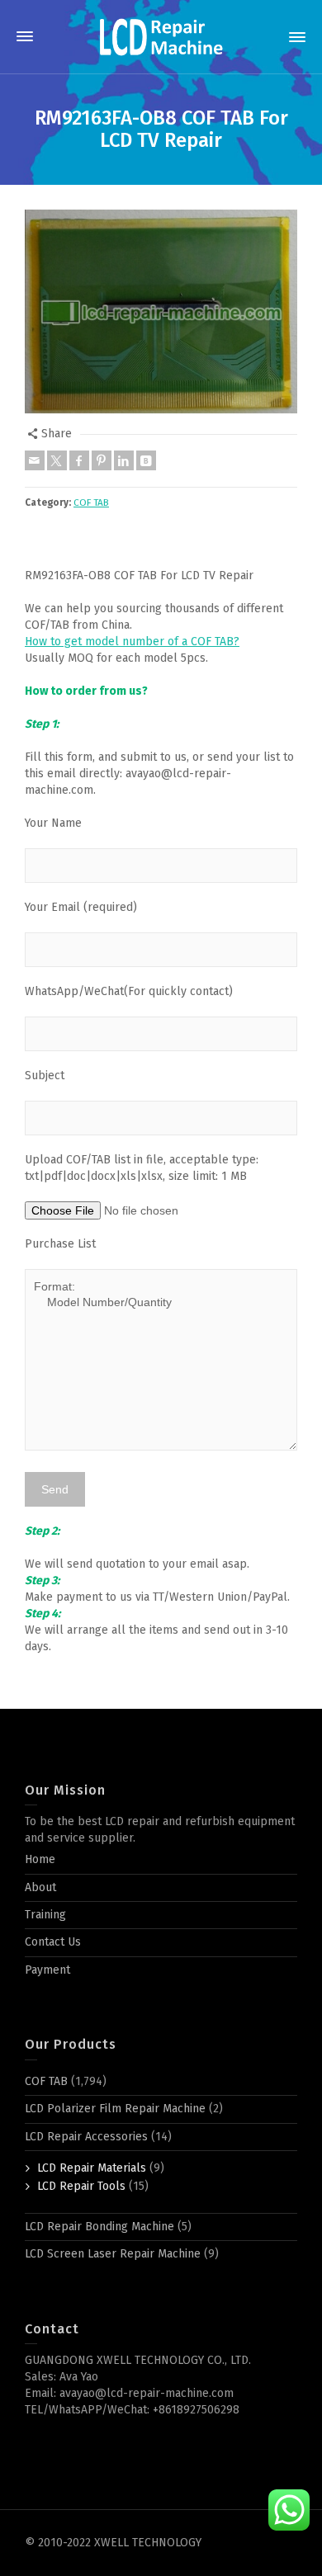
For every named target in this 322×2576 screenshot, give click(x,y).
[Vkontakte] (146, 460)
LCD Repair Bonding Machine (99, 2227)
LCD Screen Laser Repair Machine (113, 2254)
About (40, 1887)
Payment (47, 1970)
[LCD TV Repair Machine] (161, 37)
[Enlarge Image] (161, 312)
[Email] (35, 460)
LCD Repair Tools (81, 2186)
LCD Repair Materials (92, 2168)
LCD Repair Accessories (86, 2137)
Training (45, 1915)
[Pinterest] (102, 460)
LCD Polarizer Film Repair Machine (115, 2109)
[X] (57, 460)
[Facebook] (79, 460)
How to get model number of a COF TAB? (132, 642)
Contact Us (53, 1942)
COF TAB (91, 502)
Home (40, 1859)
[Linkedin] (124, 460)
